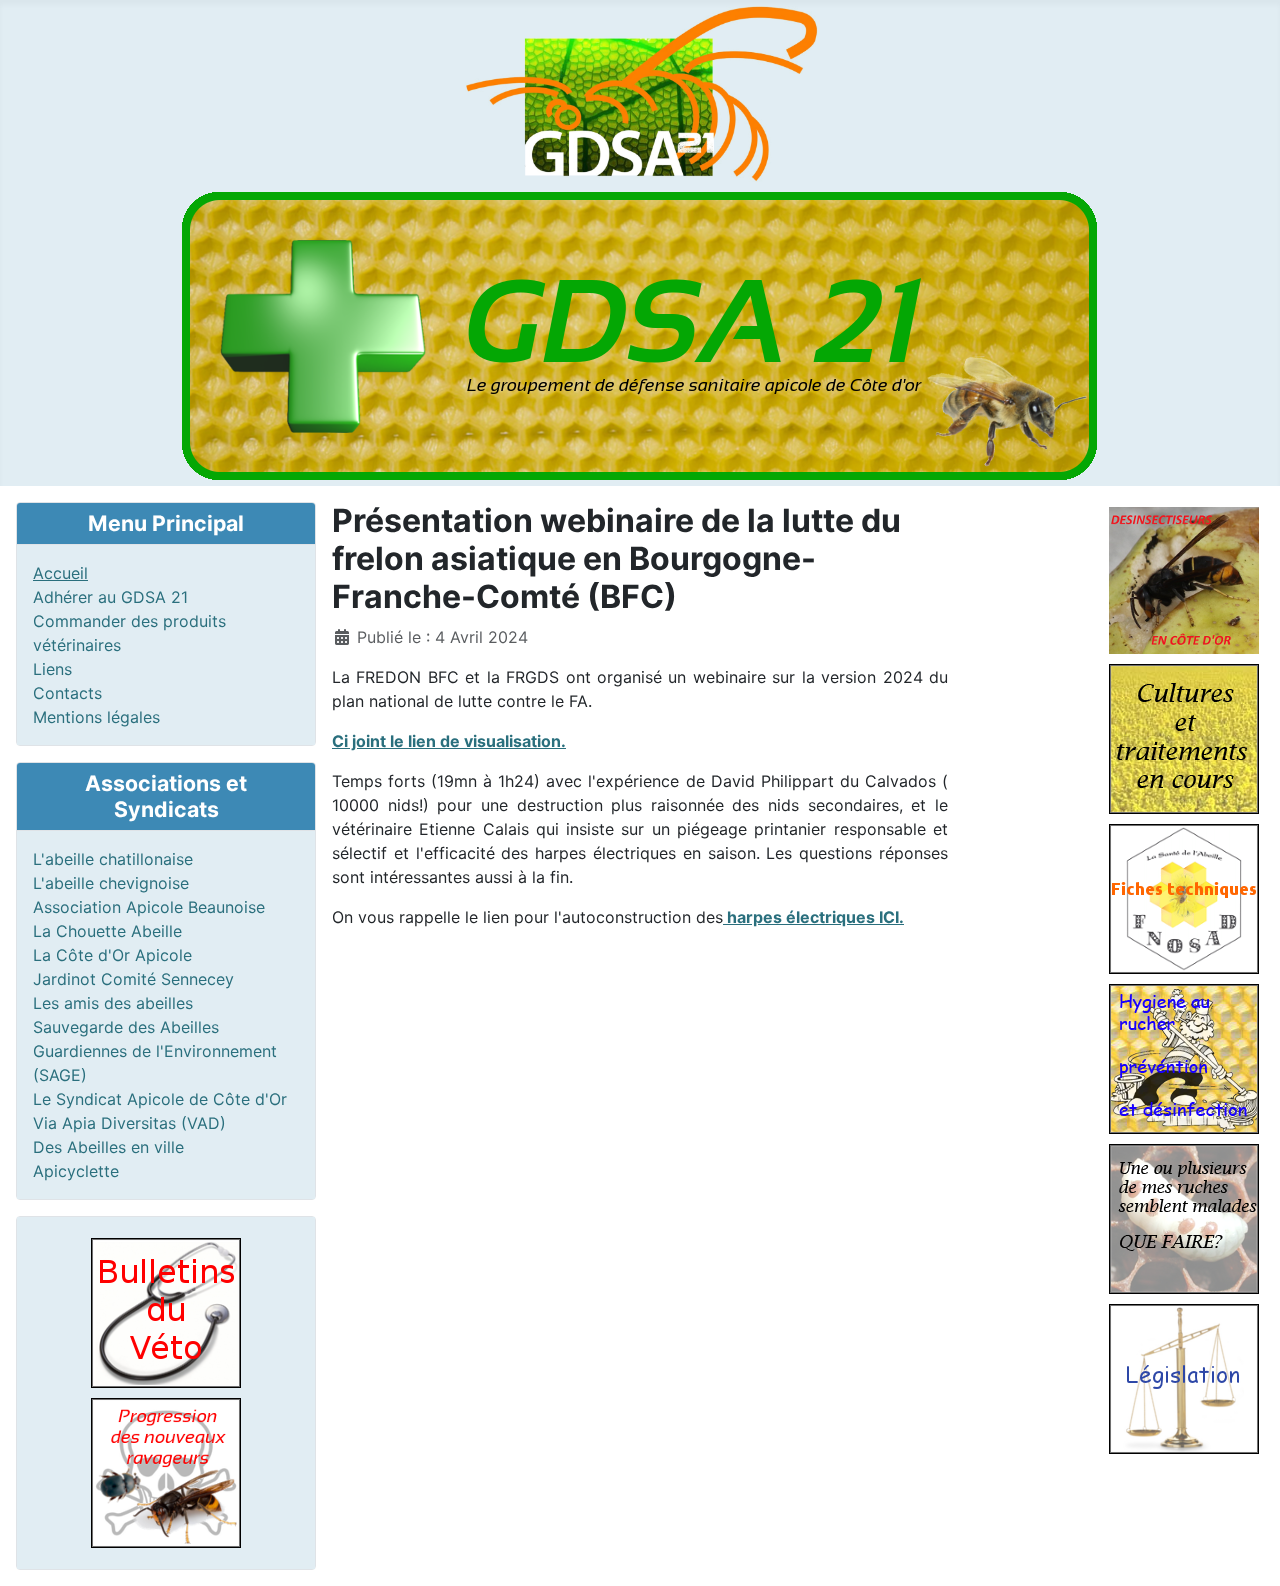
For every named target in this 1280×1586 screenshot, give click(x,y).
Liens (52, 669)
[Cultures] (1184, 737)
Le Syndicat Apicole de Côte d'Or (160, 1099)
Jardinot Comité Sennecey (133, 979)
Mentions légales (96, 717)
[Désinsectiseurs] (1184, 578)
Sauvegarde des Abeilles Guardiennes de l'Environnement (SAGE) (155, 1051)
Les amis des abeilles (113, 1003)
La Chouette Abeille (107, 931)
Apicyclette (76, 1171)
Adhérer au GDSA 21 (110, 597)
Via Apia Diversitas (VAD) (129, 1123)
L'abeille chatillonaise (113, 859)
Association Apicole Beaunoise (149, 907)
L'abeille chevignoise (111, 883)
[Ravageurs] (166, 1472)
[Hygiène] (1184, 1057)
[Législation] (1184, 1377)
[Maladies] (1184, 1217)
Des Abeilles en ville (108, 1147)
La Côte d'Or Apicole (112, 955)
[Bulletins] (166, 1312)
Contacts (67, 693)
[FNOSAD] (1184, 897)
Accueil (60, 573)
